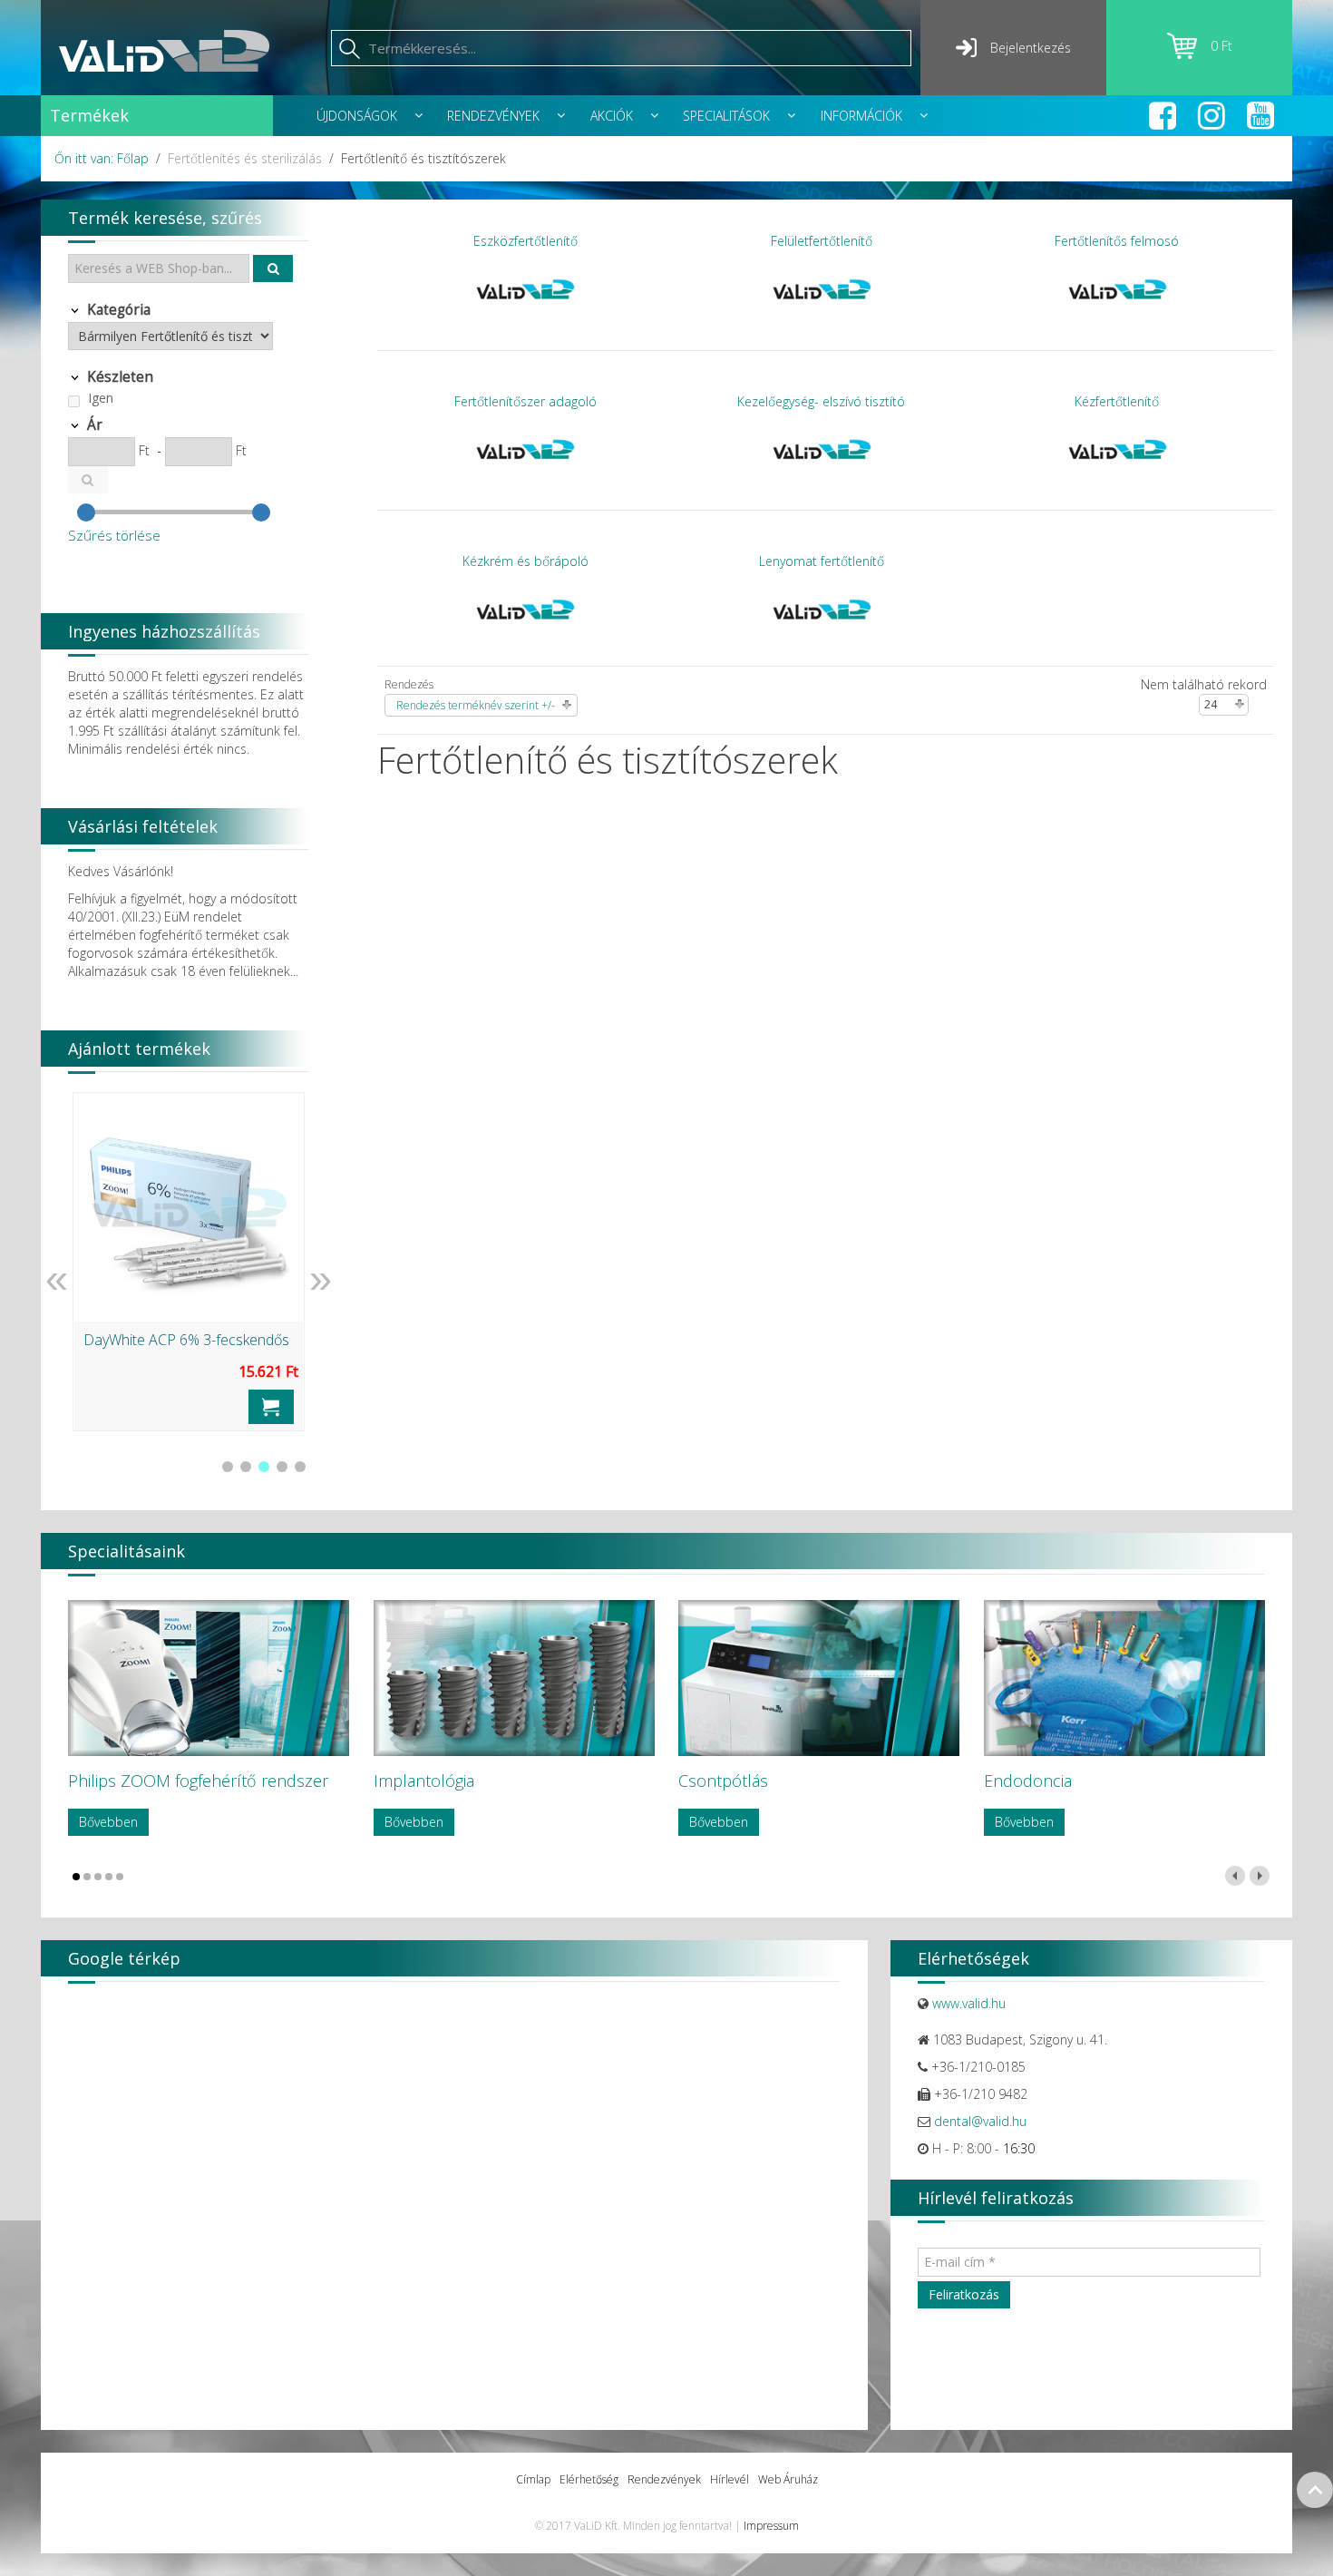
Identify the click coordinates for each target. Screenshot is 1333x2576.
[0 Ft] (1189, 54)
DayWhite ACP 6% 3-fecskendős (186, 1340)
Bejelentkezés (1031, 48)
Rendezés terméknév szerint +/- (476, 705)
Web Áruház (788, 2479)
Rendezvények (664, 2479)
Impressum (771, 2526)
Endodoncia (1028, 1781)
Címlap (533, 2479)
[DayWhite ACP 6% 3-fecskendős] (189, 1207)
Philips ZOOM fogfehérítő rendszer (198, 1781)
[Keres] (273, 268)
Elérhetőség (589, 2479)
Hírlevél (730, 2479)
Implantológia (424, 1781)
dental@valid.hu (980, 2121)
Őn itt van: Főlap (102, 158)
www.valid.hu (969, 2003)
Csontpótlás (723, 1781)
